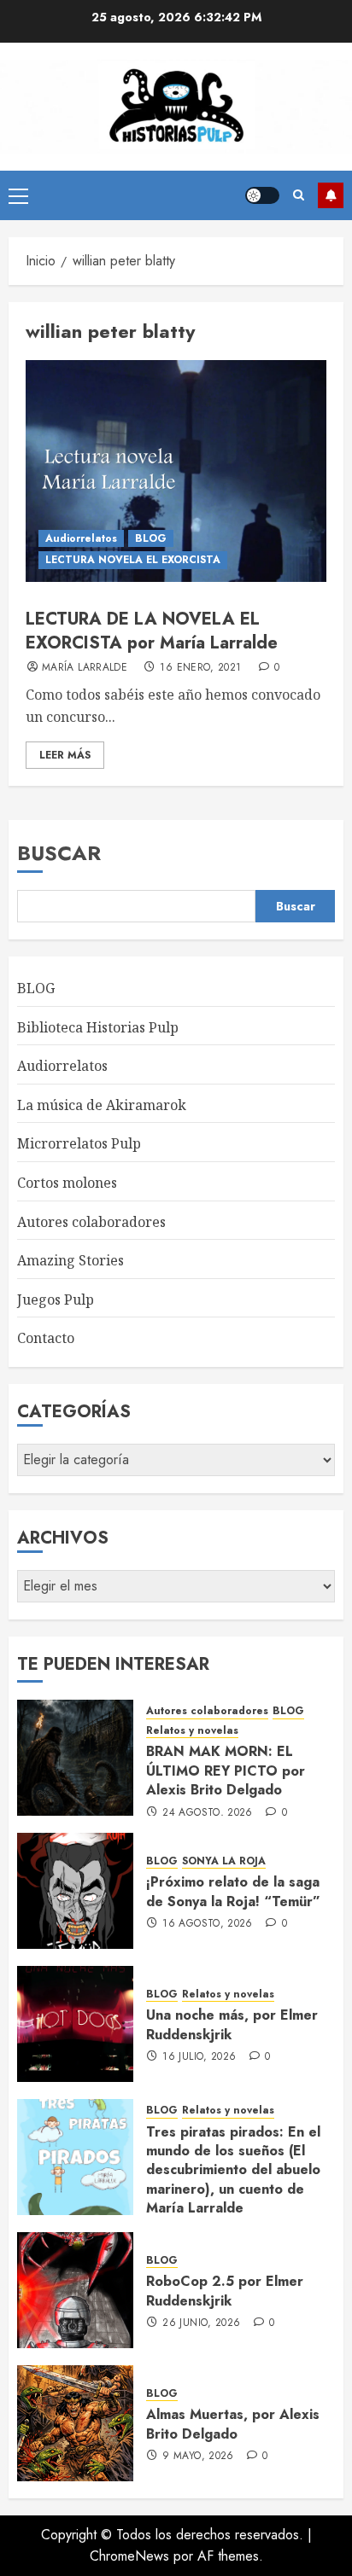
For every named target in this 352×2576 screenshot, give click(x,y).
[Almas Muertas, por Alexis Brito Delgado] (75, 2423)
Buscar (59, 853)
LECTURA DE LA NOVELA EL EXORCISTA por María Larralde (152, 631)
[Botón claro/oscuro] (262, 195)
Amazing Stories (70, 1260)
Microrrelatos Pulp (79, 1143)
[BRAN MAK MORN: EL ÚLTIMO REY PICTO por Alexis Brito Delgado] (75, 1758)
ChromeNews (129, 2556)
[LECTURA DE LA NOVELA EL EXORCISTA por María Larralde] (176, 471)
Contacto (46, 1338)
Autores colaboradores (91, 1222)
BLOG (151, 538)
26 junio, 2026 (201, 2323)
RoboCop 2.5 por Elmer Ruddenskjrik (225, 2291)
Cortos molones (67, 1183)
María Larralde (85, 668)
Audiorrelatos (81, 538)
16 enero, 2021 (200, 668)
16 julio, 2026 (199, 2057)
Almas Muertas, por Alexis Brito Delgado (233, 2424)
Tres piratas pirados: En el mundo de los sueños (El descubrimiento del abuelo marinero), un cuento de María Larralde (233, 2170)
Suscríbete (331, 195)
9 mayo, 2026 (198, 2457)
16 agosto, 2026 (207, 1924)
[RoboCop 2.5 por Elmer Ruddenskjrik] (75, 2290)
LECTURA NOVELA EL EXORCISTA (133, 560)
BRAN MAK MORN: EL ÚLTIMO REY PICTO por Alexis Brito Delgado (226, 1771)
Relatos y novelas (192, 1731)
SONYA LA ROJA (224, 1861)
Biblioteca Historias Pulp (98, 1027)
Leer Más (65, 755)
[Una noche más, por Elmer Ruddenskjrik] (75, 2024)
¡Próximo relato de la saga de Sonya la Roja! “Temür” (233, 1891)
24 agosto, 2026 (207, 1813)
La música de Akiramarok (102, 1105)
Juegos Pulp (56, 1300)
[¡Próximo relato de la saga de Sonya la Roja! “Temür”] (75, 1891)
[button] (18, 195)
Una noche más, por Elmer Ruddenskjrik (232, 2024)
